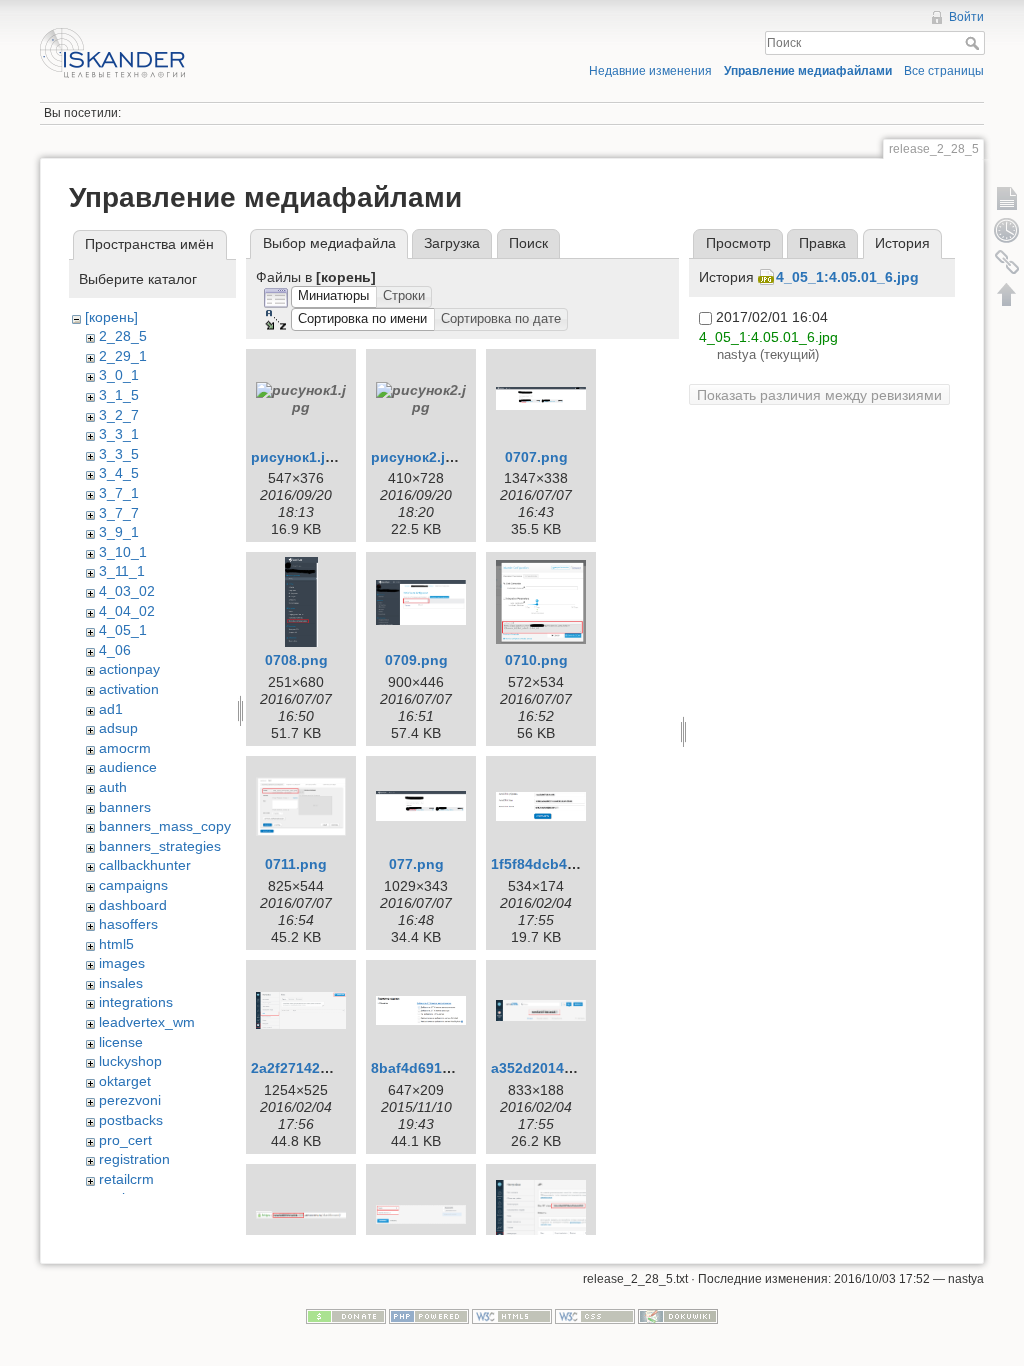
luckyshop (130, 1061)
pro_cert (125, 1140)
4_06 (115, 650)
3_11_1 (122, 571)
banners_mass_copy (165, 826)
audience (128, 767)
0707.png (536, 457)
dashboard (133, 905)
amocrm (125, 748)
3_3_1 (119, 434)
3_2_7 (119, 415)
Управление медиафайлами (808, 71)
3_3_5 (119, 454)
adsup (118, 728)
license (121, 1042)
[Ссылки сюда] (1007, 262)
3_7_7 (119, 513)
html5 (116, 944)
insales (121, 983)
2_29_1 (123, 356)
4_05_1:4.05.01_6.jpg (847, 277)
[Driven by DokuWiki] (678, 1315)
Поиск (974, 43)
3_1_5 (119, 395)
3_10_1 (123, 552)
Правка (822, 243)
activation (129, 689)
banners (125, 807)
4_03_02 (127, 591)
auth (113, 787)
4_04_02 (127, 611)
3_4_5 (119, 473)
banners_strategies (160, 846)
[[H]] (271, 33)
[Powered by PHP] (429, 1315)
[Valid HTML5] (512, 1315)
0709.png (416, 660)
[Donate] (346, 1315)
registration (134, 1159)
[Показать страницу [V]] (1007, 198)
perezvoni (130, 1100)
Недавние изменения (650, 71)
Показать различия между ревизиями (819, 395)
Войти (966, 17)
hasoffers (128, 924)
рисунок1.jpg (297, 457)
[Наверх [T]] (1007, 294)
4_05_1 (123, 630)
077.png (416, 864)
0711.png (296, 864)
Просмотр (738, 243)
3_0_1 (119, 375)
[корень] (111, 317)
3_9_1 (119, 532)
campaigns (133, 885)
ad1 (111, 709)
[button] (334, 297)
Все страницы (944, 71)
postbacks (131, 1120)
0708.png (296, 660)
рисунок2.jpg (417, 457)
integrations (136, 1002)
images (122, 963)
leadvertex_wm (147, 1022)
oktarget (125, 1081)
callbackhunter (145, 865)
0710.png (536, 660)
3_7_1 (119, 493)
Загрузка (452, 243)
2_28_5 (123, 336)
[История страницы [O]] (1007, 230)
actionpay (129, 669)
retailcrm (126, 1179)
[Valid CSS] (595, 1315)
